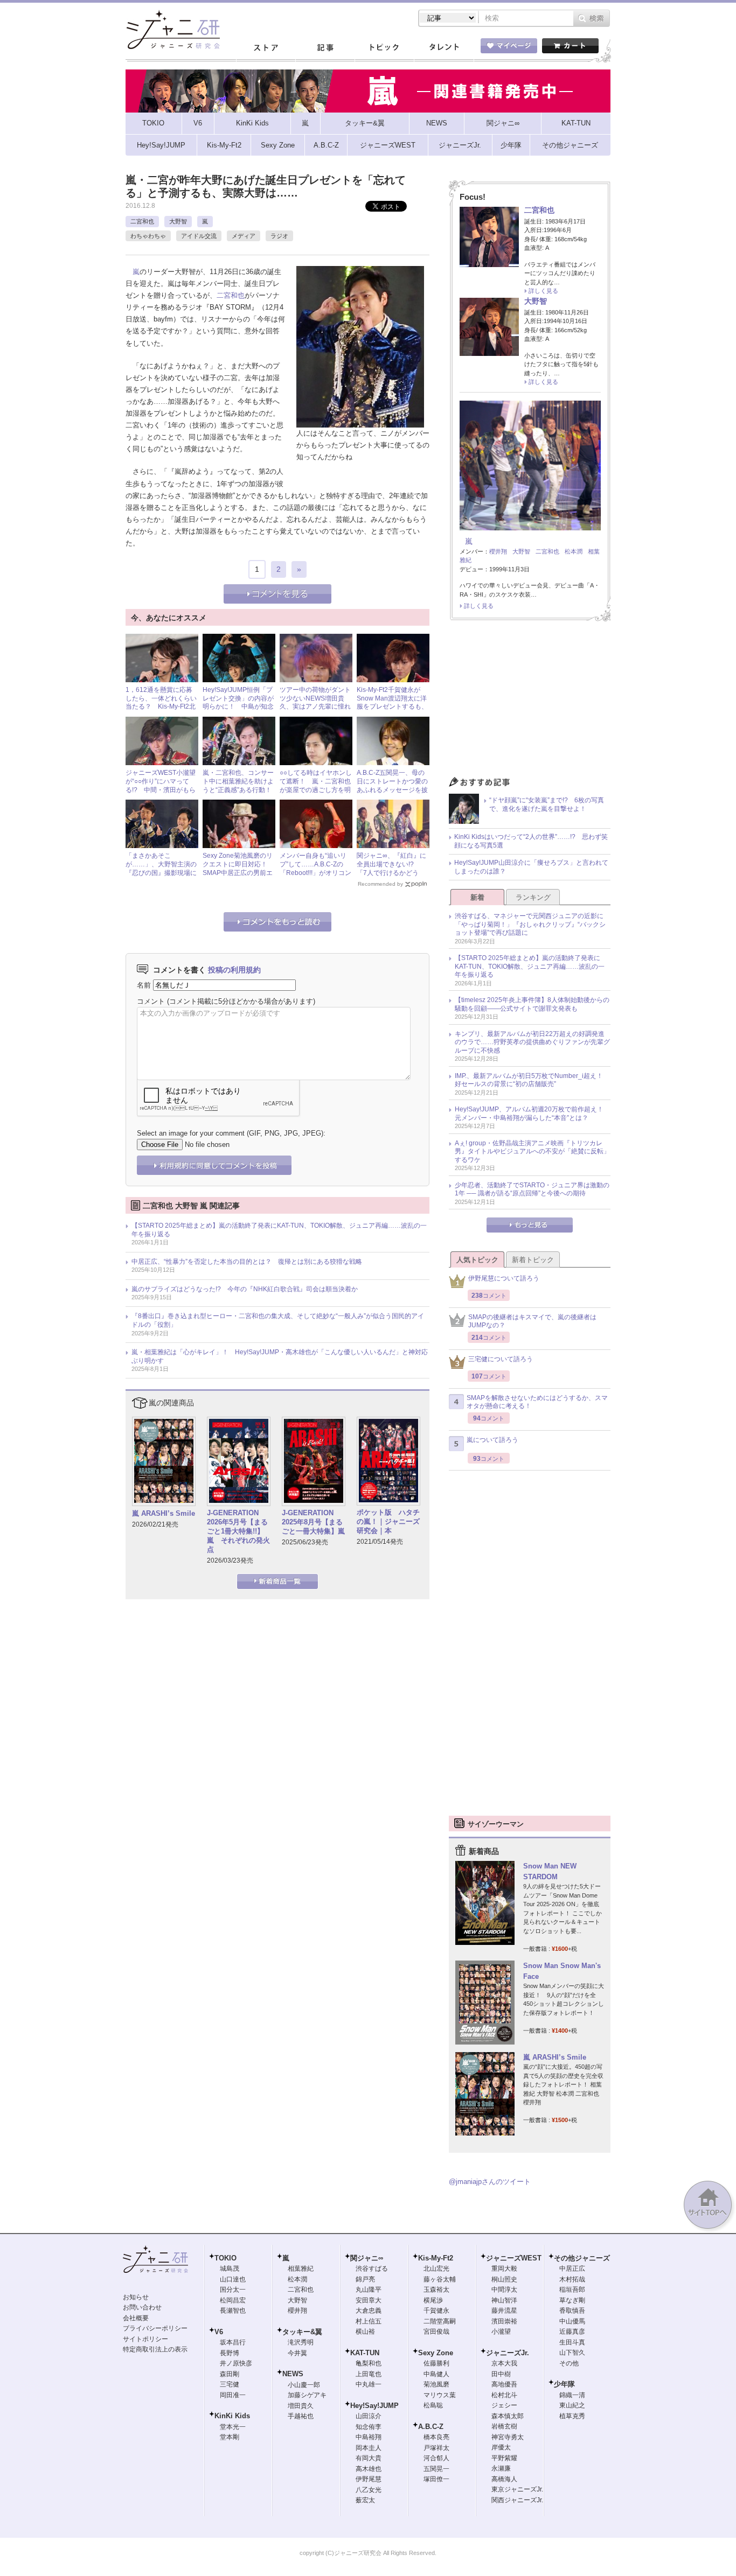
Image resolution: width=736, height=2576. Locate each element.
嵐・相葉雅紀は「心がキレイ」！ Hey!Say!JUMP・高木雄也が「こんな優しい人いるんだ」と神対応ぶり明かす (280, 1356)
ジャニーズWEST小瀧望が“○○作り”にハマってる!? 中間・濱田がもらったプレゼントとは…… (161, 785)
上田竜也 (369, 2374)
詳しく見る (543, 291)
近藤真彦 (572, 2332)
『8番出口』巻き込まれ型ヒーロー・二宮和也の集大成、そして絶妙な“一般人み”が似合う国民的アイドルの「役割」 (278, 1320)
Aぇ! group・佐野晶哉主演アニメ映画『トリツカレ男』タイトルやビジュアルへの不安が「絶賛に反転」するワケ (532, 1151)
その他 (569, 2363)
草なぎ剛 (572, 2300)
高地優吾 (504, 2384)
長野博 (230, 2353)
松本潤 (574, 551)
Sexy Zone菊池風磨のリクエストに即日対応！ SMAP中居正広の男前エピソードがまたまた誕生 (238, 868)
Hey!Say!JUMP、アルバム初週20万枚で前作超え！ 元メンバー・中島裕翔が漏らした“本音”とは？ (532, 1114)
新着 (477, 897)
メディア (244, 236)
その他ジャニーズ (582, 2258)
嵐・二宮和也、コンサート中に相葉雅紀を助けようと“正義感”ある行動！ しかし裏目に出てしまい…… (240, 789)
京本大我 (504, 2363)
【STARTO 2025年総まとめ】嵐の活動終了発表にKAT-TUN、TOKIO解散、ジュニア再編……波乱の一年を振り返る (279, 1230)
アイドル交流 (199, 236)
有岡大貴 (369, 2458)
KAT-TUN (365, 2353)
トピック (384, 48)
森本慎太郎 (508, 2416)
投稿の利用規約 (234, 970)
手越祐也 (301, 2416)
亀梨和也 (369, 2363)
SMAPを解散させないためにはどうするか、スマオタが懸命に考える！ (537, 1402)
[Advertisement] (530, 702)
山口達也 (233, 2279)
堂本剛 (230, 2437)
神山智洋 (504, 2300)
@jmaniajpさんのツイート (490, 2182)
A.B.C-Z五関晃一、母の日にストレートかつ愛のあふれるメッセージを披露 (392, 785)
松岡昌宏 (233, 2300)
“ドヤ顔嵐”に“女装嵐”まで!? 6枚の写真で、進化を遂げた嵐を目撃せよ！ (547, 804)
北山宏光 (436, 2269)
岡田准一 (233, 2395)
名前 (144, 985)
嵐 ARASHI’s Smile (164, 1513)
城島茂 (230, 2269)
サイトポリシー (145, 2339)
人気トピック (477, 1260)
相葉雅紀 (301, 2269)
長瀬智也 (233, 2311)
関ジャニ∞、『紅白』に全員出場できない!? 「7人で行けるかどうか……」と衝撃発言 (391, 868)
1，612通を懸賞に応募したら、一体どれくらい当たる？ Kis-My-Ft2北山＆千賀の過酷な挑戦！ (161, 702)
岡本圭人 (369, 2448)
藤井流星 (504, 2311)
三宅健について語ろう (501, 1359)
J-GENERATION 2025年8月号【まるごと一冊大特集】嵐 (313, 1522)
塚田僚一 (436, 2479)
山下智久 (572, 2353)
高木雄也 (369, 2469)
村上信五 (369, 2321)
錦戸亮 (365, 2279)
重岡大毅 (504, 2269)
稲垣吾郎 (572, 2290)
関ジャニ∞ (367, 2258)
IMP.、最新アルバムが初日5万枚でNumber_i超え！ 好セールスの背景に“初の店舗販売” (532, 1080)
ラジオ (279, 236)
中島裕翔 (369, 2437)
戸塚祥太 (436, 2448)
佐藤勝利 (436, 2363)
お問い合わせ (142, 2307)
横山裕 (365, 2332)
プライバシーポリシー (155, 2328)
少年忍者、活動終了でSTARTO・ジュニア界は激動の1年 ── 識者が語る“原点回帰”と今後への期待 (532, 1189)
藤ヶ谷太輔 (440, 2279)
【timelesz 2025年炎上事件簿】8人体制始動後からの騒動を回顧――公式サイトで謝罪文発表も (532, 1004)
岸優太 (501, 2447)
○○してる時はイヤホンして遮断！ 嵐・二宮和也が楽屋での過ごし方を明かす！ (316, 785)
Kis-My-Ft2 (436, 2258)
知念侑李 (369, 2427)
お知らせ (136, 2297)
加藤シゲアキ (307, 2395)
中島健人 (436, 2374)
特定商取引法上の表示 (155, 2349)
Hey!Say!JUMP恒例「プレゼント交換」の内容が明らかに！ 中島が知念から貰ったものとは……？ (238, 706)
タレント (443, 48)
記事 (325, 48)
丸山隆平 (369, 2290)
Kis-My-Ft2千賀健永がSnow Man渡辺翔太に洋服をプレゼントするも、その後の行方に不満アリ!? (392, 706)
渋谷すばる (372, 2269)
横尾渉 (433, 2300)
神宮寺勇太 (508, 2437)
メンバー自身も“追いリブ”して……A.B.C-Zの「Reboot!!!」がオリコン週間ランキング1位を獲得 (315, 872)
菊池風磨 (436, 2384)
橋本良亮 (436, 2437)
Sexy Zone (436, 2353)
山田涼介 (369, 2416)
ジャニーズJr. (508, 2353)
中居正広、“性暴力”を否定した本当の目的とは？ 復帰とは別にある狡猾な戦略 (247, 1262)
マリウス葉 (440, 2395)
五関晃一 (436, 2469)
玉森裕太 (436, 2290)
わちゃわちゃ (148, 236)
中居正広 (572, 2269)
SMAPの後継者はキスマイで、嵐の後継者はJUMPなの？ (532, 1321)
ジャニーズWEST (514, 2258)
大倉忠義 (369, 2311)
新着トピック (533, 1260)
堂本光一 (233, 2427)
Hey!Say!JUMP (374, 2406)
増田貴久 (301, 2406)
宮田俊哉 (436, 2332)
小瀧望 (501, 2332)
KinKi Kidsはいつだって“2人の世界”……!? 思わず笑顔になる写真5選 (531, 841)
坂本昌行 (233, 2342)
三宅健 (230, 2384)
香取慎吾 (572, 2311)
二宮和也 (142, 221)
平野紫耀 (504, 2458)
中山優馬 (572, 2321)
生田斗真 (572, 2342)
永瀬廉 (501, 2468)
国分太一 (233, 2290)
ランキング (533, 897)
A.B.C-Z (431, 2427)
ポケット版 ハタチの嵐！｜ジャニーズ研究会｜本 (388, 1521)
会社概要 (136, 2318)
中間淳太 (504, 2290)
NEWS (293, 2374)
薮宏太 (365, 2500)
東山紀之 (572, 2405)
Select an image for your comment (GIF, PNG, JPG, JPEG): (231, 1133)
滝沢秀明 (301, 2342)
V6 (219, 2332)
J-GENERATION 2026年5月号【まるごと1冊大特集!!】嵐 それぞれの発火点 (238, 1531)
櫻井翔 (498, 551)
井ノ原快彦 (236, 2363)
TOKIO (225, 2258)
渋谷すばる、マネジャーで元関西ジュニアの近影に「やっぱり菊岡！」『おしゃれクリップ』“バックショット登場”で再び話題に (530, 924)
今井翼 (297, 2353)
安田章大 (369, 2300)
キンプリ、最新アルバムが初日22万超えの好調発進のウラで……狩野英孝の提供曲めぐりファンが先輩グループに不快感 (532, 1042)
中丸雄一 (369, 2384)
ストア (266, 48)
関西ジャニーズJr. (517, 2500)
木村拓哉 (572, 2279)
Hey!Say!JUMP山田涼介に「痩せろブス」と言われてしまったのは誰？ (531, 867)
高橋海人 (504, 2479)
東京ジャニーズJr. (517, 2489)
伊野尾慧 (369, 2479)
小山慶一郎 (304, 2385)
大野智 (178, 221)
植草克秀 (572, 2416)
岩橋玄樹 (504, 2426)
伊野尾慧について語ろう (504, 1278)
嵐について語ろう (492, 1440)
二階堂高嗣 (440, 2321)
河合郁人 (436, 2458)
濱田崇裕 (504, 2321)
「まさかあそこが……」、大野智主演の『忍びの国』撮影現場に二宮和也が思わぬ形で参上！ (161, 872)
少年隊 (564, 2384)
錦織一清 (572, 2395)
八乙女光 (369, 2490)
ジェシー (504, 2405)
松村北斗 (504, 2395)
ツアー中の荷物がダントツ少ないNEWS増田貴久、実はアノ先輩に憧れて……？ (315, 702)
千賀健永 (436, 2311)
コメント (151, 1001)
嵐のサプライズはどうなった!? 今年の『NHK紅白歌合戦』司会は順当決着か (245, 1289)
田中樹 (501, 2374)
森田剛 (230, 2374)
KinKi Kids (232, 2416)
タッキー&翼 (302, 2332)
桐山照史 (504, 2279)
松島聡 (433, 2405)
